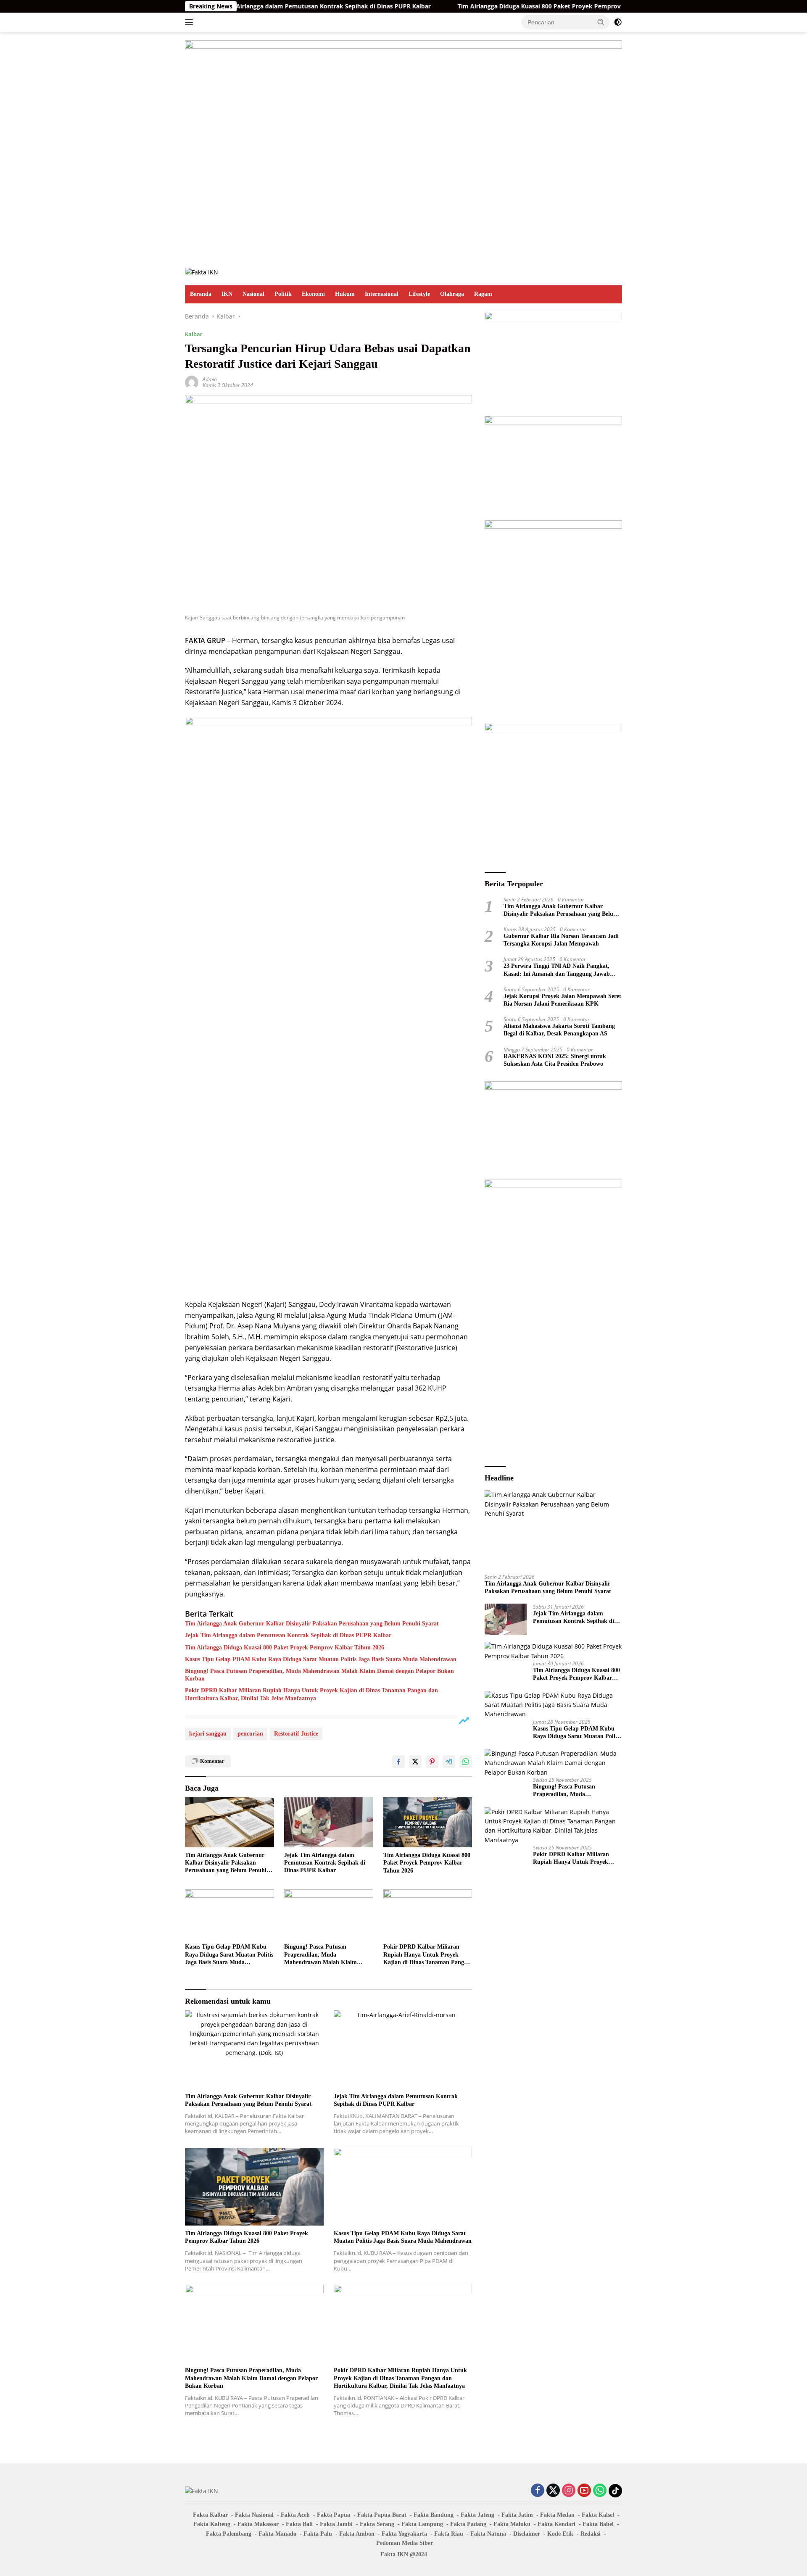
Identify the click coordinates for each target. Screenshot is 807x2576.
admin (210, 379)
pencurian (250, 1734)
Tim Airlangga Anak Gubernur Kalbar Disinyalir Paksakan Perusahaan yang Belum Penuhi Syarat (312, 1624)
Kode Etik (560, 2534)
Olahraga (452, 294)
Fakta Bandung (434, 2515)
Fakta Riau (449, 2534)
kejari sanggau (208, 1734)
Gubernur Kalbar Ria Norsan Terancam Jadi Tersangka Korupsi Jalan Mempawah (561, 939)
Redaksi (591, 2534)
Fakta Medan (557, 2515)
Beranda (201, 294)
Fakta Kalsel (598, 2515)
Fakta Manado (277, 2534)
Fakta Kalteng (212, 2524)
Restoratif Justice (296, 1734)
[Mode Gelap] (618, 22)
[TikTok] (615, 2491)
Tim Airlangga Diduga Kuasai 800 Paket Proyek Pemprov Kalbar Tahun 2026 (489, 6)
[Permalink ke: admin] (192, 382)
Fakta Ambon (357, 2534)
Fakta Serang (377, 2524)
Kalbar (194, 334)
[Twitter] (553, 2491)
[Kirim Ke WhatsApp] (466, 1762)
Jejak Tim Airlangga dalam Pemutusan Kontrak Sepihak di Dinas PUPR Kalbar (241, 6)
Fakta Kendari (556, 2524)
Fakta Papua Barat (382, 2515)
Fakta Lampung (422, 2524)
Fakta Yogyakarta (404, 2534)
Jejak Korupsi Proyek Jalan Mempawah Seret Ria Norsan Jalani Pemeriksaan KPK (562, 1000)
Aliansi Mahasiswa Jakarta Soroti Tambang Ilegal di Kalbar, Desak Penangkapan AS (559, 1030)
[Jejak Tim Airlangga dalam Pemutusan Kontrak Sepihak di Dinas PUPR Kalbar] (329, 1822)
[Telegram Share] (449, 1762)
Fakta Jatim (517, 2515)
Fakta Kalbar (210, 2515)
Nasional (253, 294)
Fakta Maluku (512, 2524)
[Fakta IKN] (202, 272)
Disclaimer (527, 2534)
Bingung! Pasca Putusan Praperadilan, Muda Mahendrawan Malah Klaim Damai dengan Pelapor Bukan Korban (319, 1675)
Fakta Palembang (229, 2534)
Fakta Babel (598, 2524)
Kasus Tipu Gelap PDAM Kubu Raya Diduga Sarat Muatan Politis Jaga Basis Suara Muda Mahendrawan (321, 1659)
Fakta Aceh (295, 2515)
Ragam (483, 294)
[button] (601, 22)
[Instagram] (569, 2491)
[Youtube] (584, 2491)
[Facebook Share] (398, 1762)
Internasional (382, 294)
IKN (227, 294)
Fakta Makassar (258, 2524)
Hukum (345, 294)
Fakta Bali (299, 2524)
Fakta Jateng (477, 2515)
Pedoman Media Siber (405, 2543)
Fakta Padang (468, 2524)
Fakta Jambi (336, 2524)
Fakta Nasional (254, 2515)
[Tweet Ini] (415, 1762)
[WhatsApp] (600, 2491)
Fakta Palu (318, 2534)
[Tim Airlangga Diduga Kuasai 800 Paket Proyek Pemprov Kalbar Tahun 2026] (428, 1822)
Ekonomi (313, 294)
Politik (283, 294)
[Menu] (191, 22)
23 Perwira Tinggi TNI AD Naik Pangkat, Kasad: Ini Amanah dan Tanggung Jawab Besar (557, 970)
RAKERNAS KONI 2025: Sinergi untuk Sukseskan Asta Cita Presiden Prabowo (555, 1060)
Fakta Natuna (488, 2534)
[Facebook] (538, 2491)
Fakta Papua (334, 2515)
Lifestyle (419, 294)
